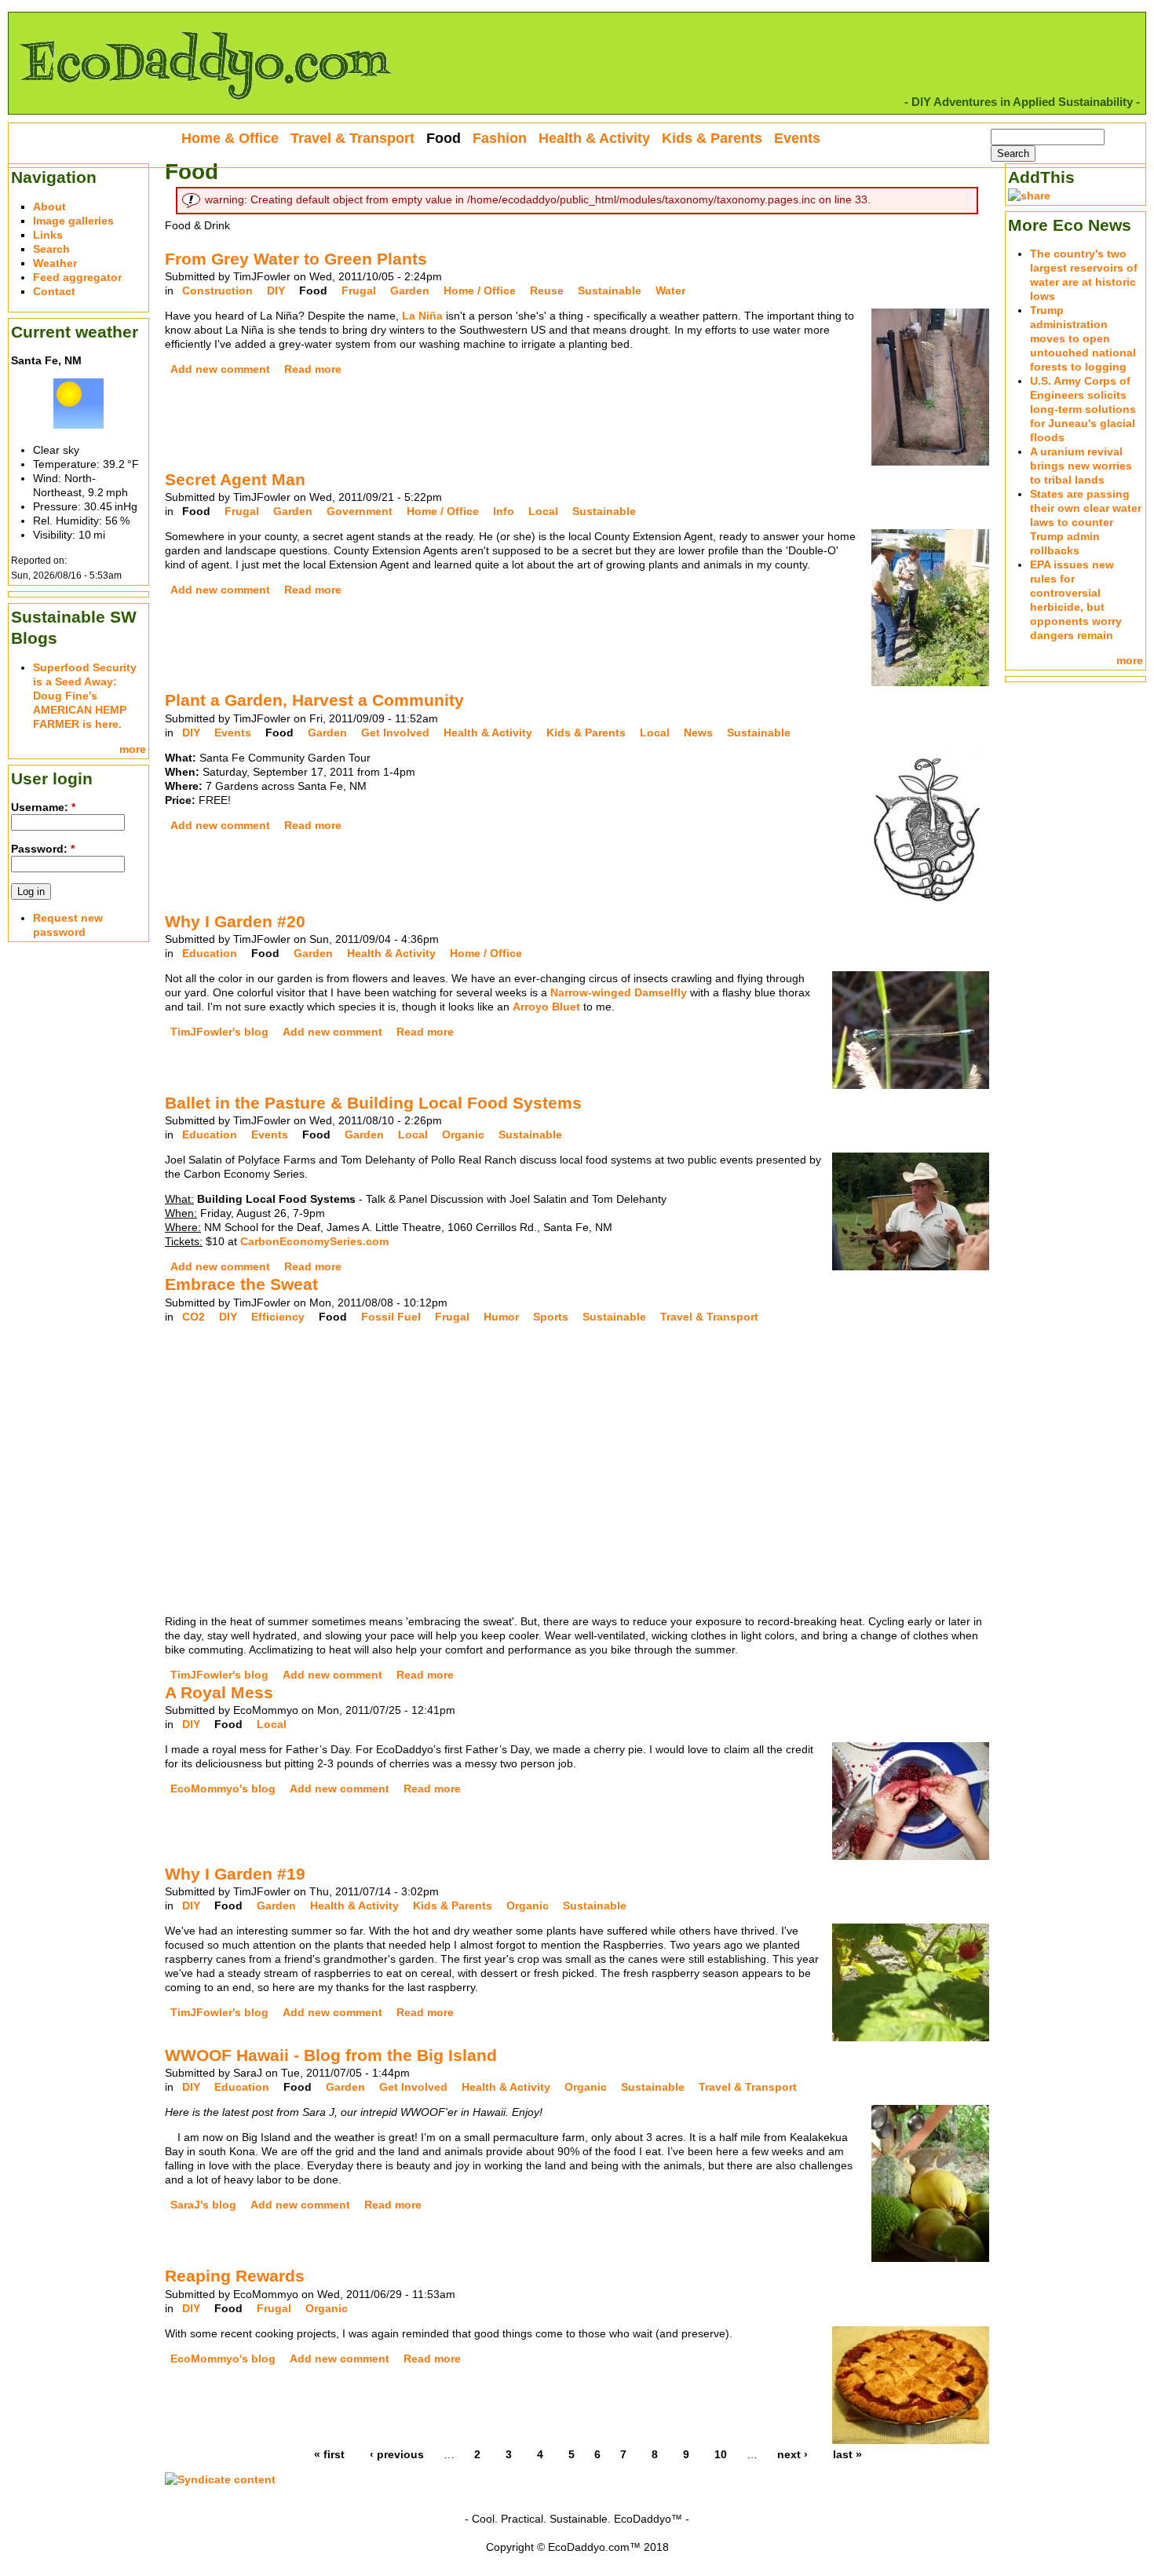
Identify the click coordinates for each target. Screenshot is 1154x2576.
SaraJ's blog (203, 2205)
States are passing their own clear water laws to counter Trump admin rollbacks (1086, 522)
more (133, 749)
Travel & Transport (709, 1317)
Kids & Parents (586, 733)
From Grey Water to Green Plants (296, 259)
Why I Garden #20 (235, 921)
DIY (276, 290)
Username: (43, 807)
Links (48, 235)
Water (670, 290)
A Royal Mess (219, 1692)
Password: (43, 849)
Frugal (359, 290)
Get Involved (395, 733)
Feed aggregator (77, 277)
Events (233, 733)
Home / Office (480, 290)
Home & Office (230, 138)
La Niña (422, 316)
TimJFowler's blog (219, 1032)
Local (543, 511)
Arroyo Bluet (546, 1007)
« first (329, 2454)
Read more (313, 369)
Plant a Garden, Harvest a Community (314, 700)
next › (792, 2454)
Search (51, 249)
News (698, 733)
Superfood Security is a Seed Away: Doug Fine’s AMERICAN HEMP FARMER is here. (85, 696)
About (49, 206)
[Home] (205, 107)
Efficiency (278, 1317)
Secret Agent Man (235, 479)
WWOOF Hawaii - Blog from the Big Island (331, 2055)
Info (504, 511)
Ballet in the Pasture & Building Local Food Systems (373, 1103)
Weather (55, 263)
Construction (217, 290)
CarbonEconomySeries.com (314, 1241)
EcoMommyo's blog (223, 1789)
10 (721, 2454)
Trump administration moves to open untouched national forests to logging (1083, 338)
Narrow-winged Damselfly (619, 992)
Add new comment (220, 369)
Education (210, 953)
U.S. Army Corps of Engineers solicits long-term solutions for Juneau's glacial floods (1083, 409)
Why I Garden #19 (235, 1874)
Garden (410, 290)
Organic (463, 1135)
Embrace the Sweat (241, 1284)
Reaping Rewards (235, 2276)
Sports (551, 1317)
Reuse (547, 290)
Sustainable (610, 290)
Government (360, 511)
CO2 (194, 1317)
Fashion (500, 138)
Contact (54, 291)
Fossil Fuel (391, 1317)
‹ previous (397, 2454)
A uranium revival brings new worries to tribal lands (1081, 466)
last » (847, 2454)
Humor (501, 1317)
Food (313, 290)
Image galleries (73, 221)
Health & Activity (488, 733)
